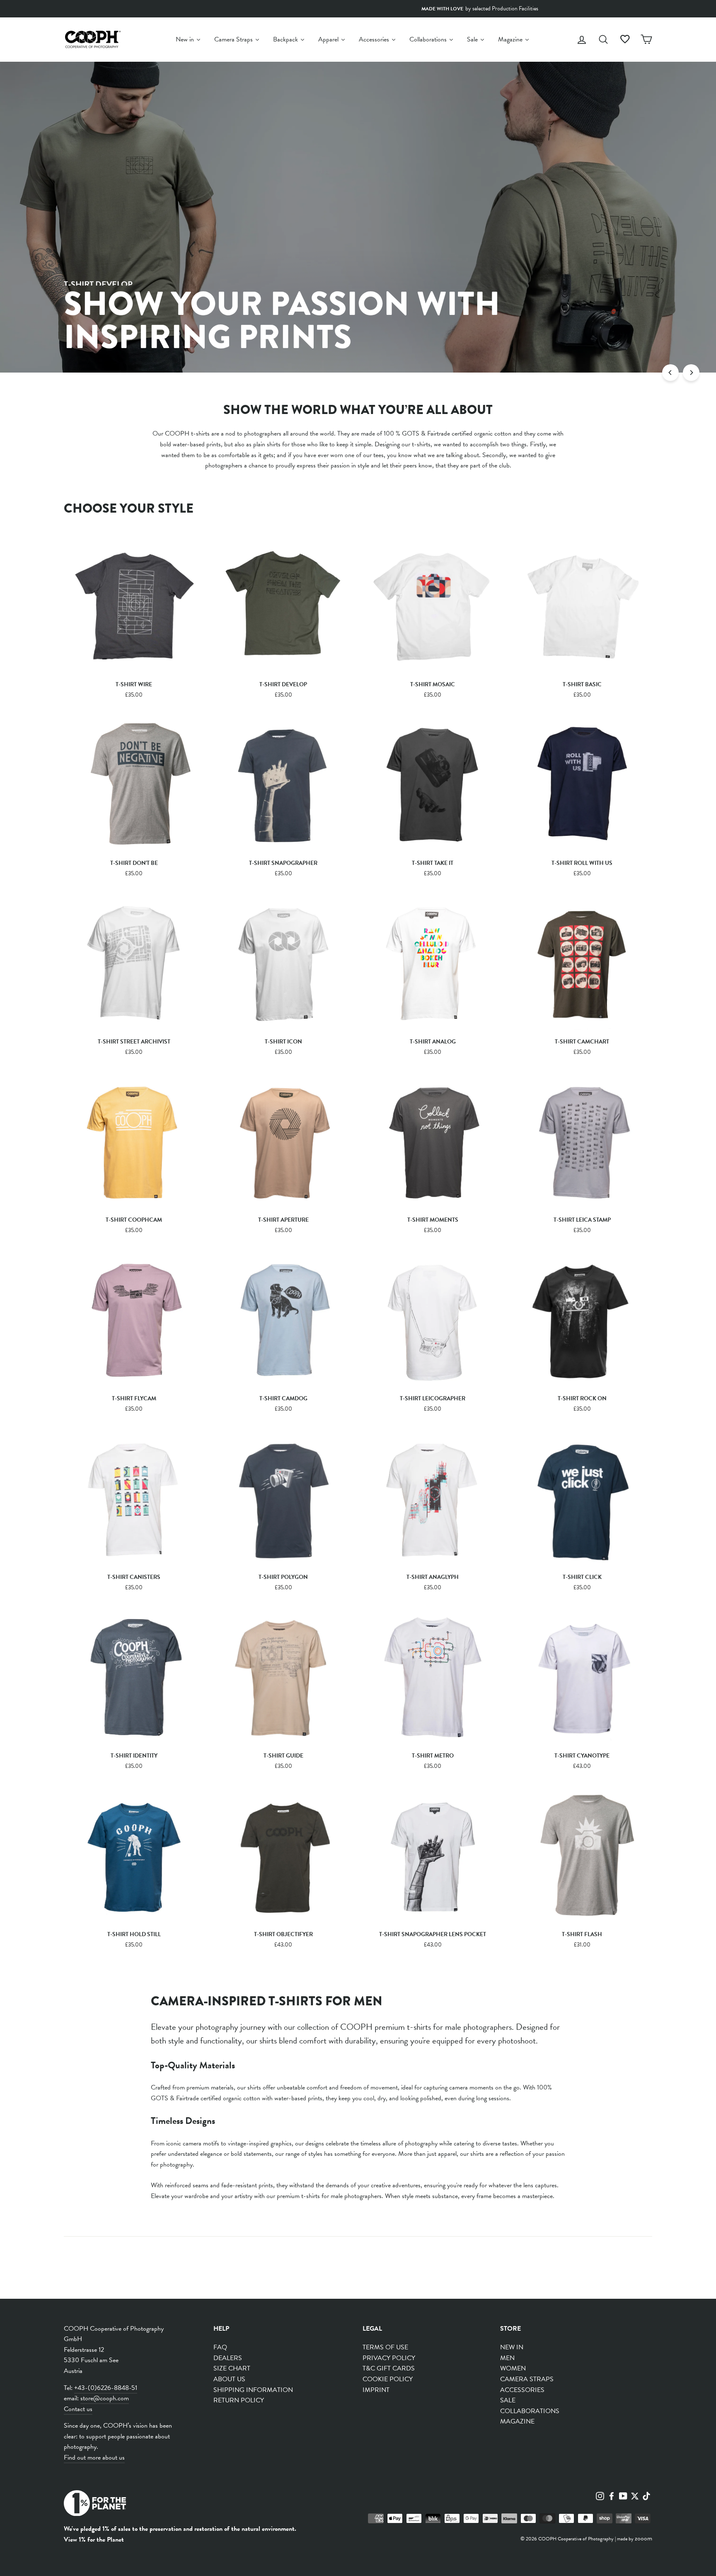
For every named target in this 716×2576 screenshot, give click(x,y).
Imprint (376, 2390)
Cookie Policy (388, 2379)
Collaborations (530, 2411)
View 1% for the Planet (94, 2540)
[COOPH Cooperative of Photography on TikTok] (646, 2496)
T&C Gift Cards (389, 2368)
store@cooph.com (105, 2398)
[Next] (691, 373)
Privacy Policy (389, 2358)
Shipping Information (253, 2390)
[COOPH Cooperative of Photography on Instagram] (600, 2496)
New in (512, 2347)
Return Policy (239, 2400)
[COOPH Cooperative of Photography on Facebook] (612, 2496)
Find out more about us (94, 2457)
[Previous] (670, 373)
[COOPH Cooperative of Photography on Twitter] (635, 2496)
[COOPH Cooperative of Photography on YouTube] (623, 2496)
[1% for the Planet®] (95, 2505)
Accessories (522, 2390)
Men (507, 2358)
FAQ (220, 2347)
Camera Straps (527, 2379)
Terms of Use (385, 2347)
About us (229, 2379)
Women (513, 2368)
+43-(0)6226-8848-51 (106, 2388)
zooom (643, 2538)
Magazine (517, 2421)
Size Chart (232, 2368)
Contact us (78, 2409)
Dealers (228, 2358)
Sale (508, 2400)
